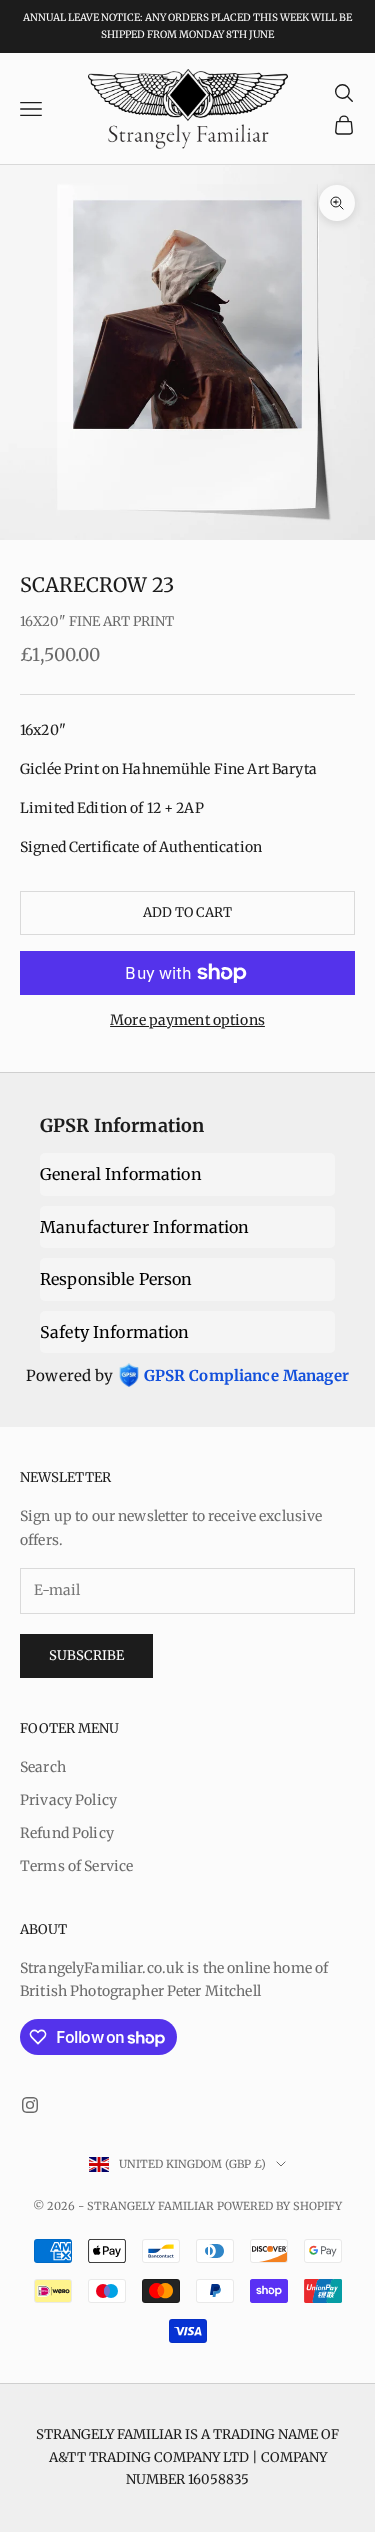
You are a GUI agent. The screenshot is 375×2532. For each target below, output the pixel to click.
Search (43, 1767)
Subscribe (86, 1655)
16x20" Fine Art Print (97, 621)
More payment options (187, 1020)
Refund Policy (67, 1833)
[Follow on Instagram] (30, 2105)
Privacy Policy (68, 1800)
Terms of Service (76, 1866)
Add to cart (187, 912)
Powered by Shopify (279, 2206)
